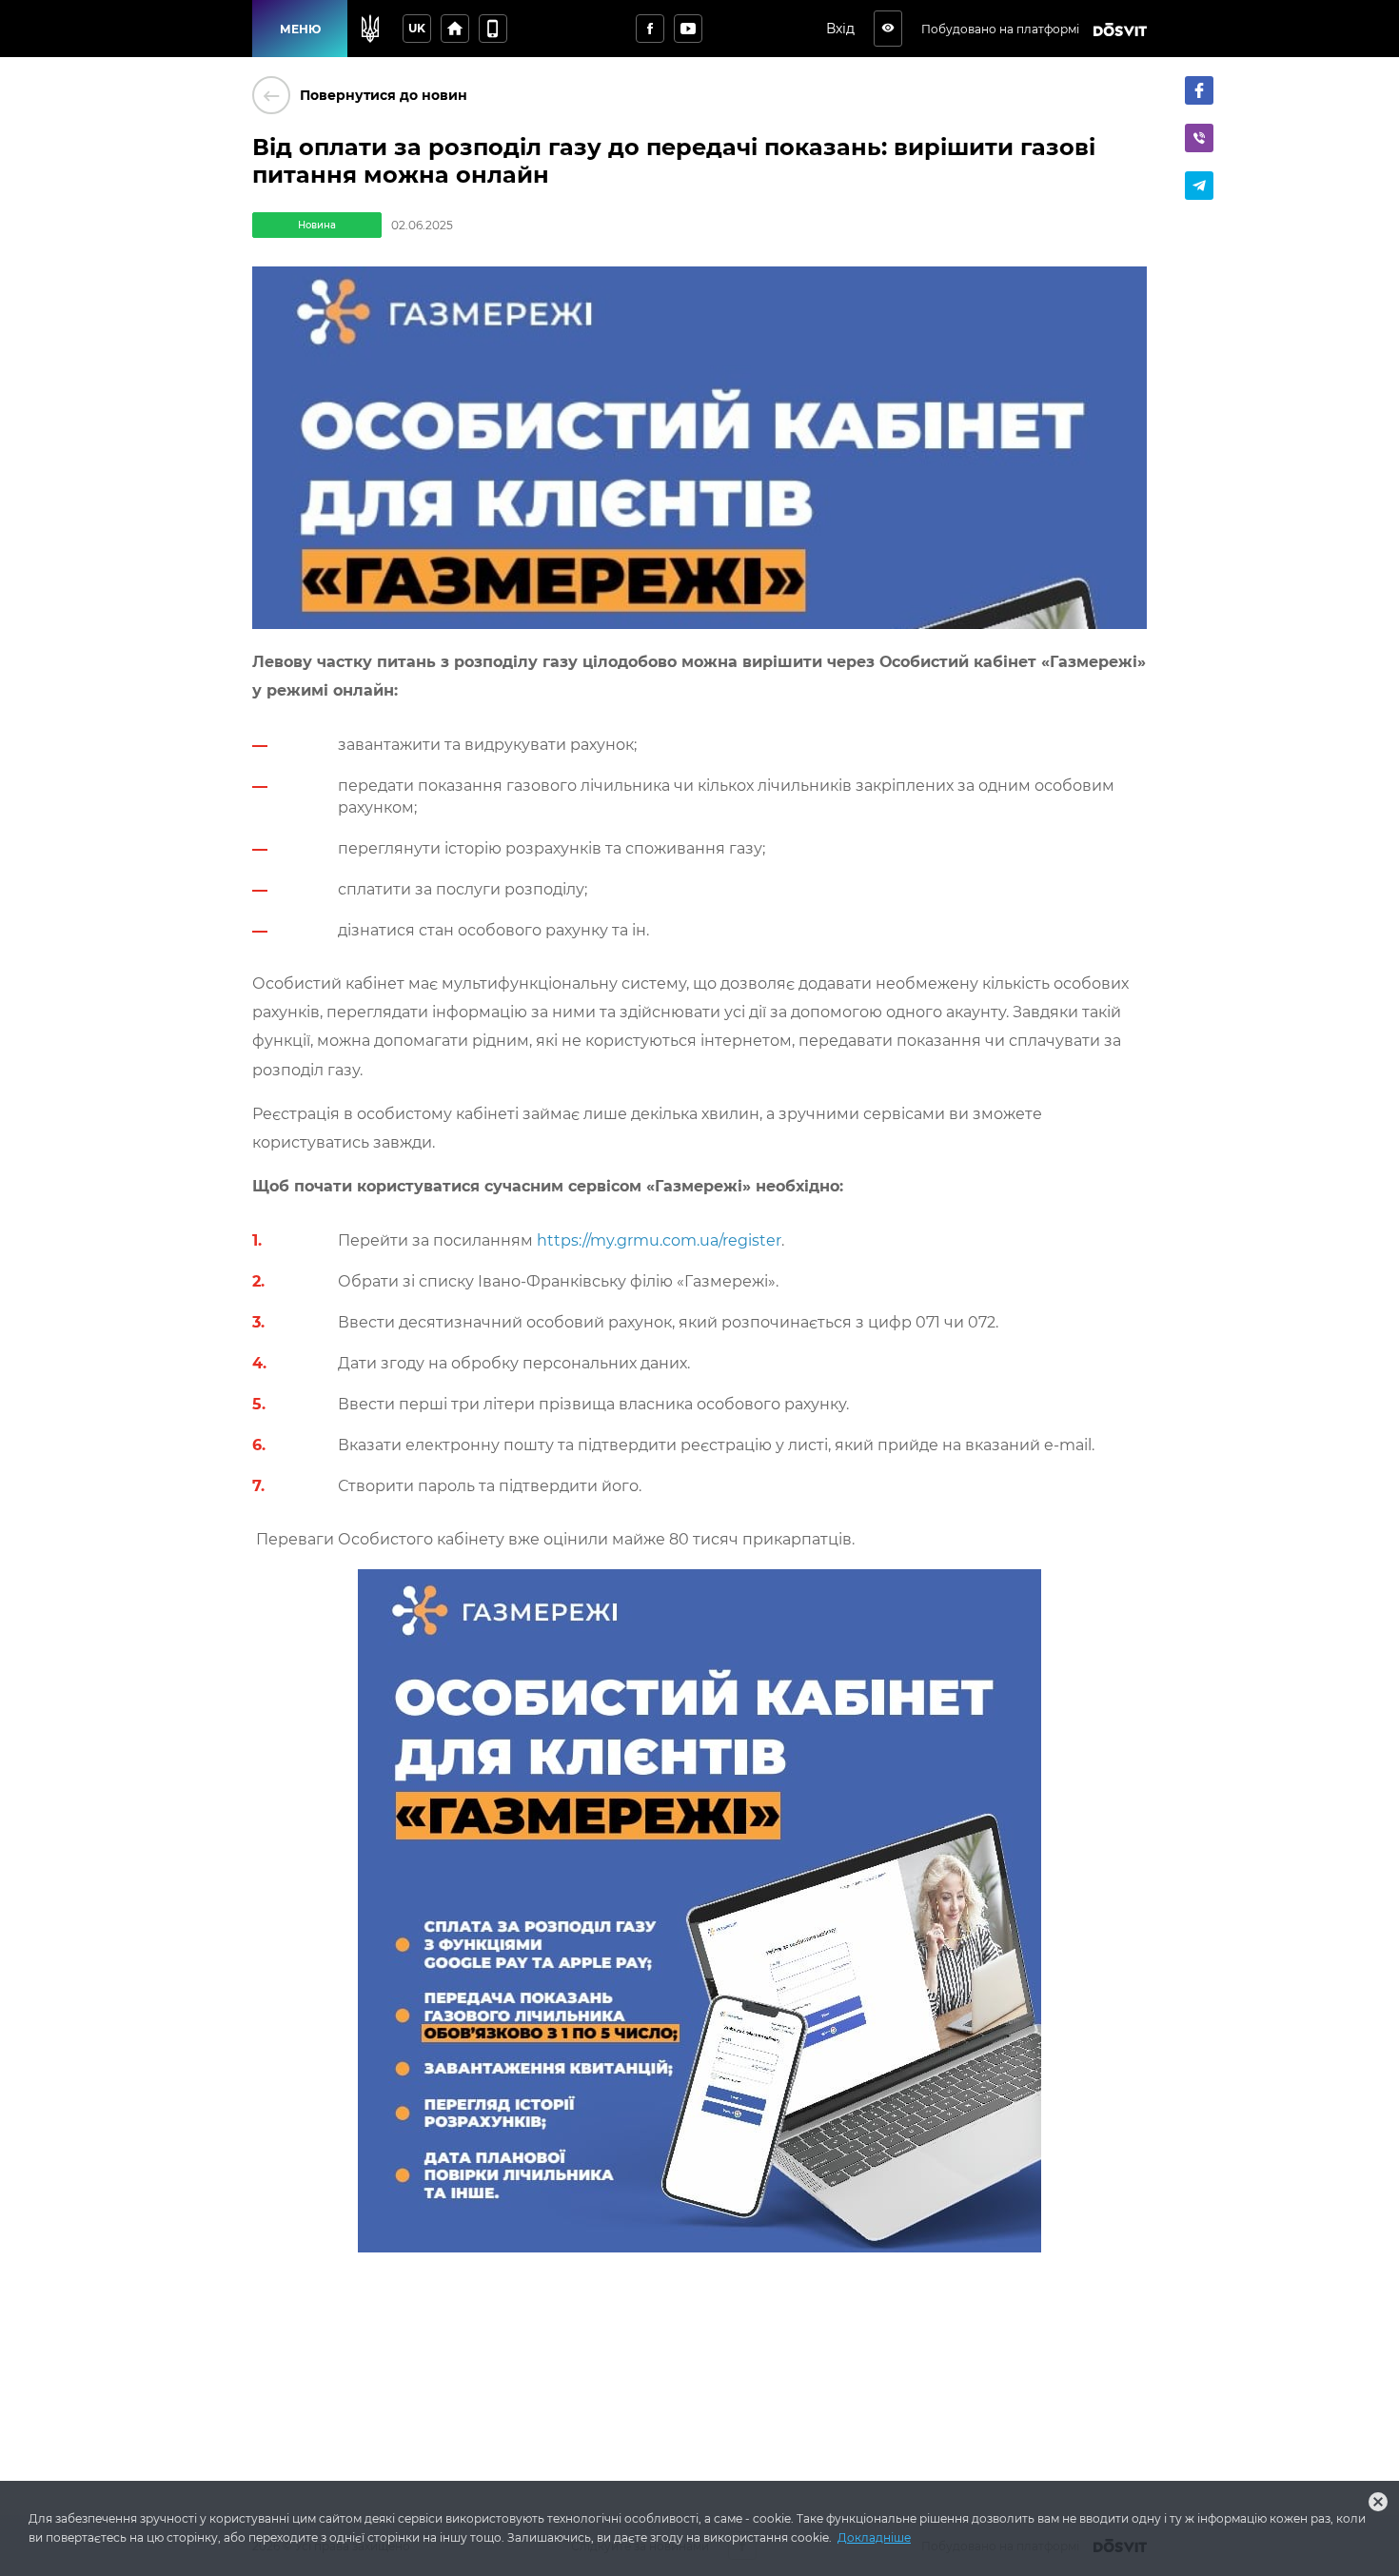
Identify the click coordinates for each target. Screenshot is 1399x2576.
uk (417, 28)
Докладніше (874, 2537)
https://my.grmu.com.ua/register (659, 1240)
